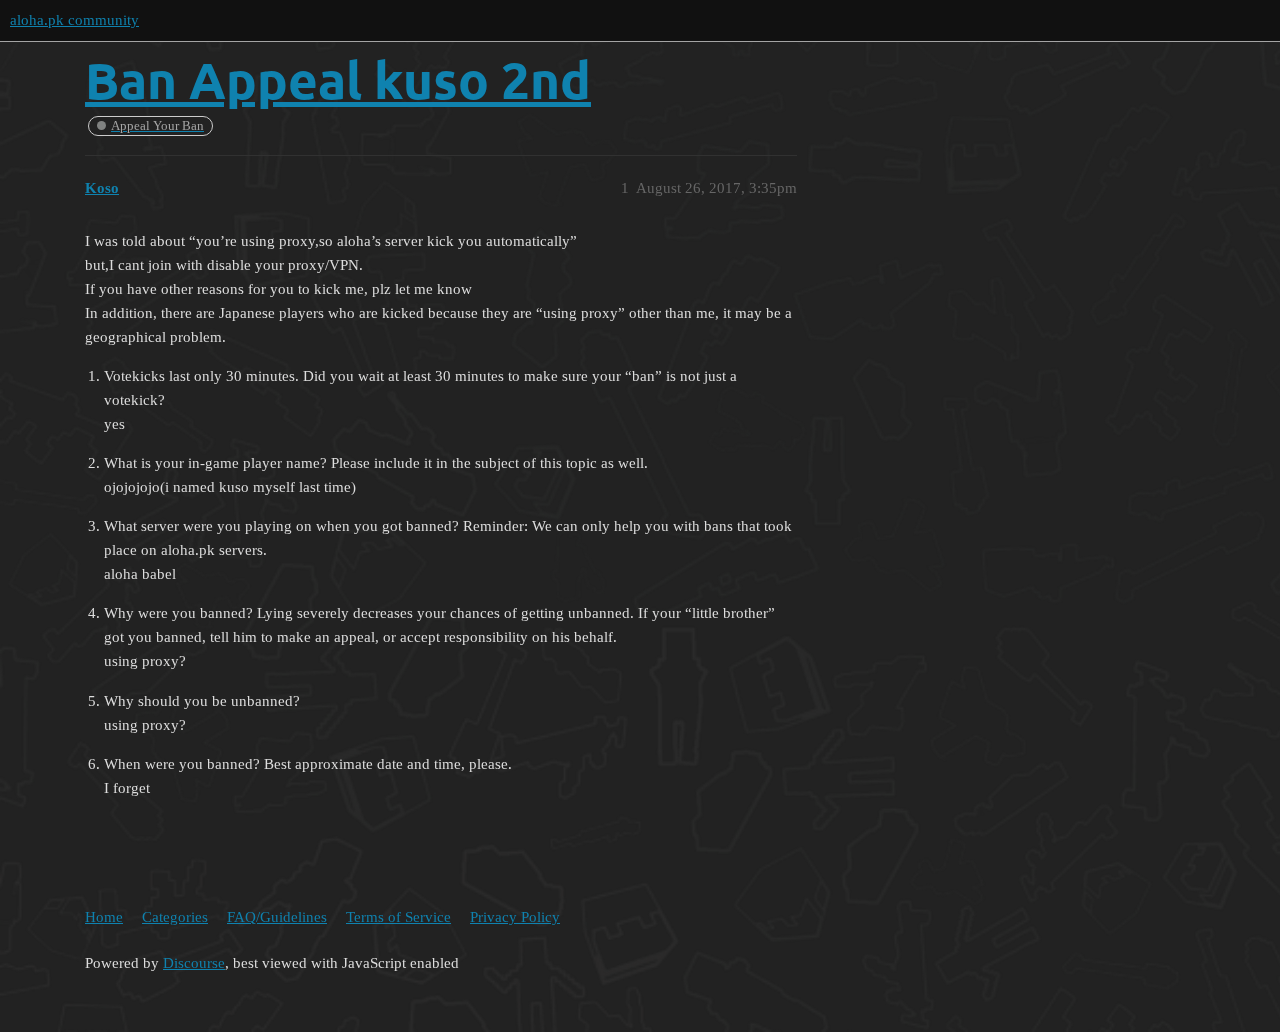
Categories (175, 917)
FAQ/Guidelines (277, 917)
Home (104, 917)
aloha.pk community (74, 20)
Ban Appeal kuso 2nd (338, 79)
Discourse (194, 963)
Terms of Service (398, 917)
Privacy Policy (515, 917)
